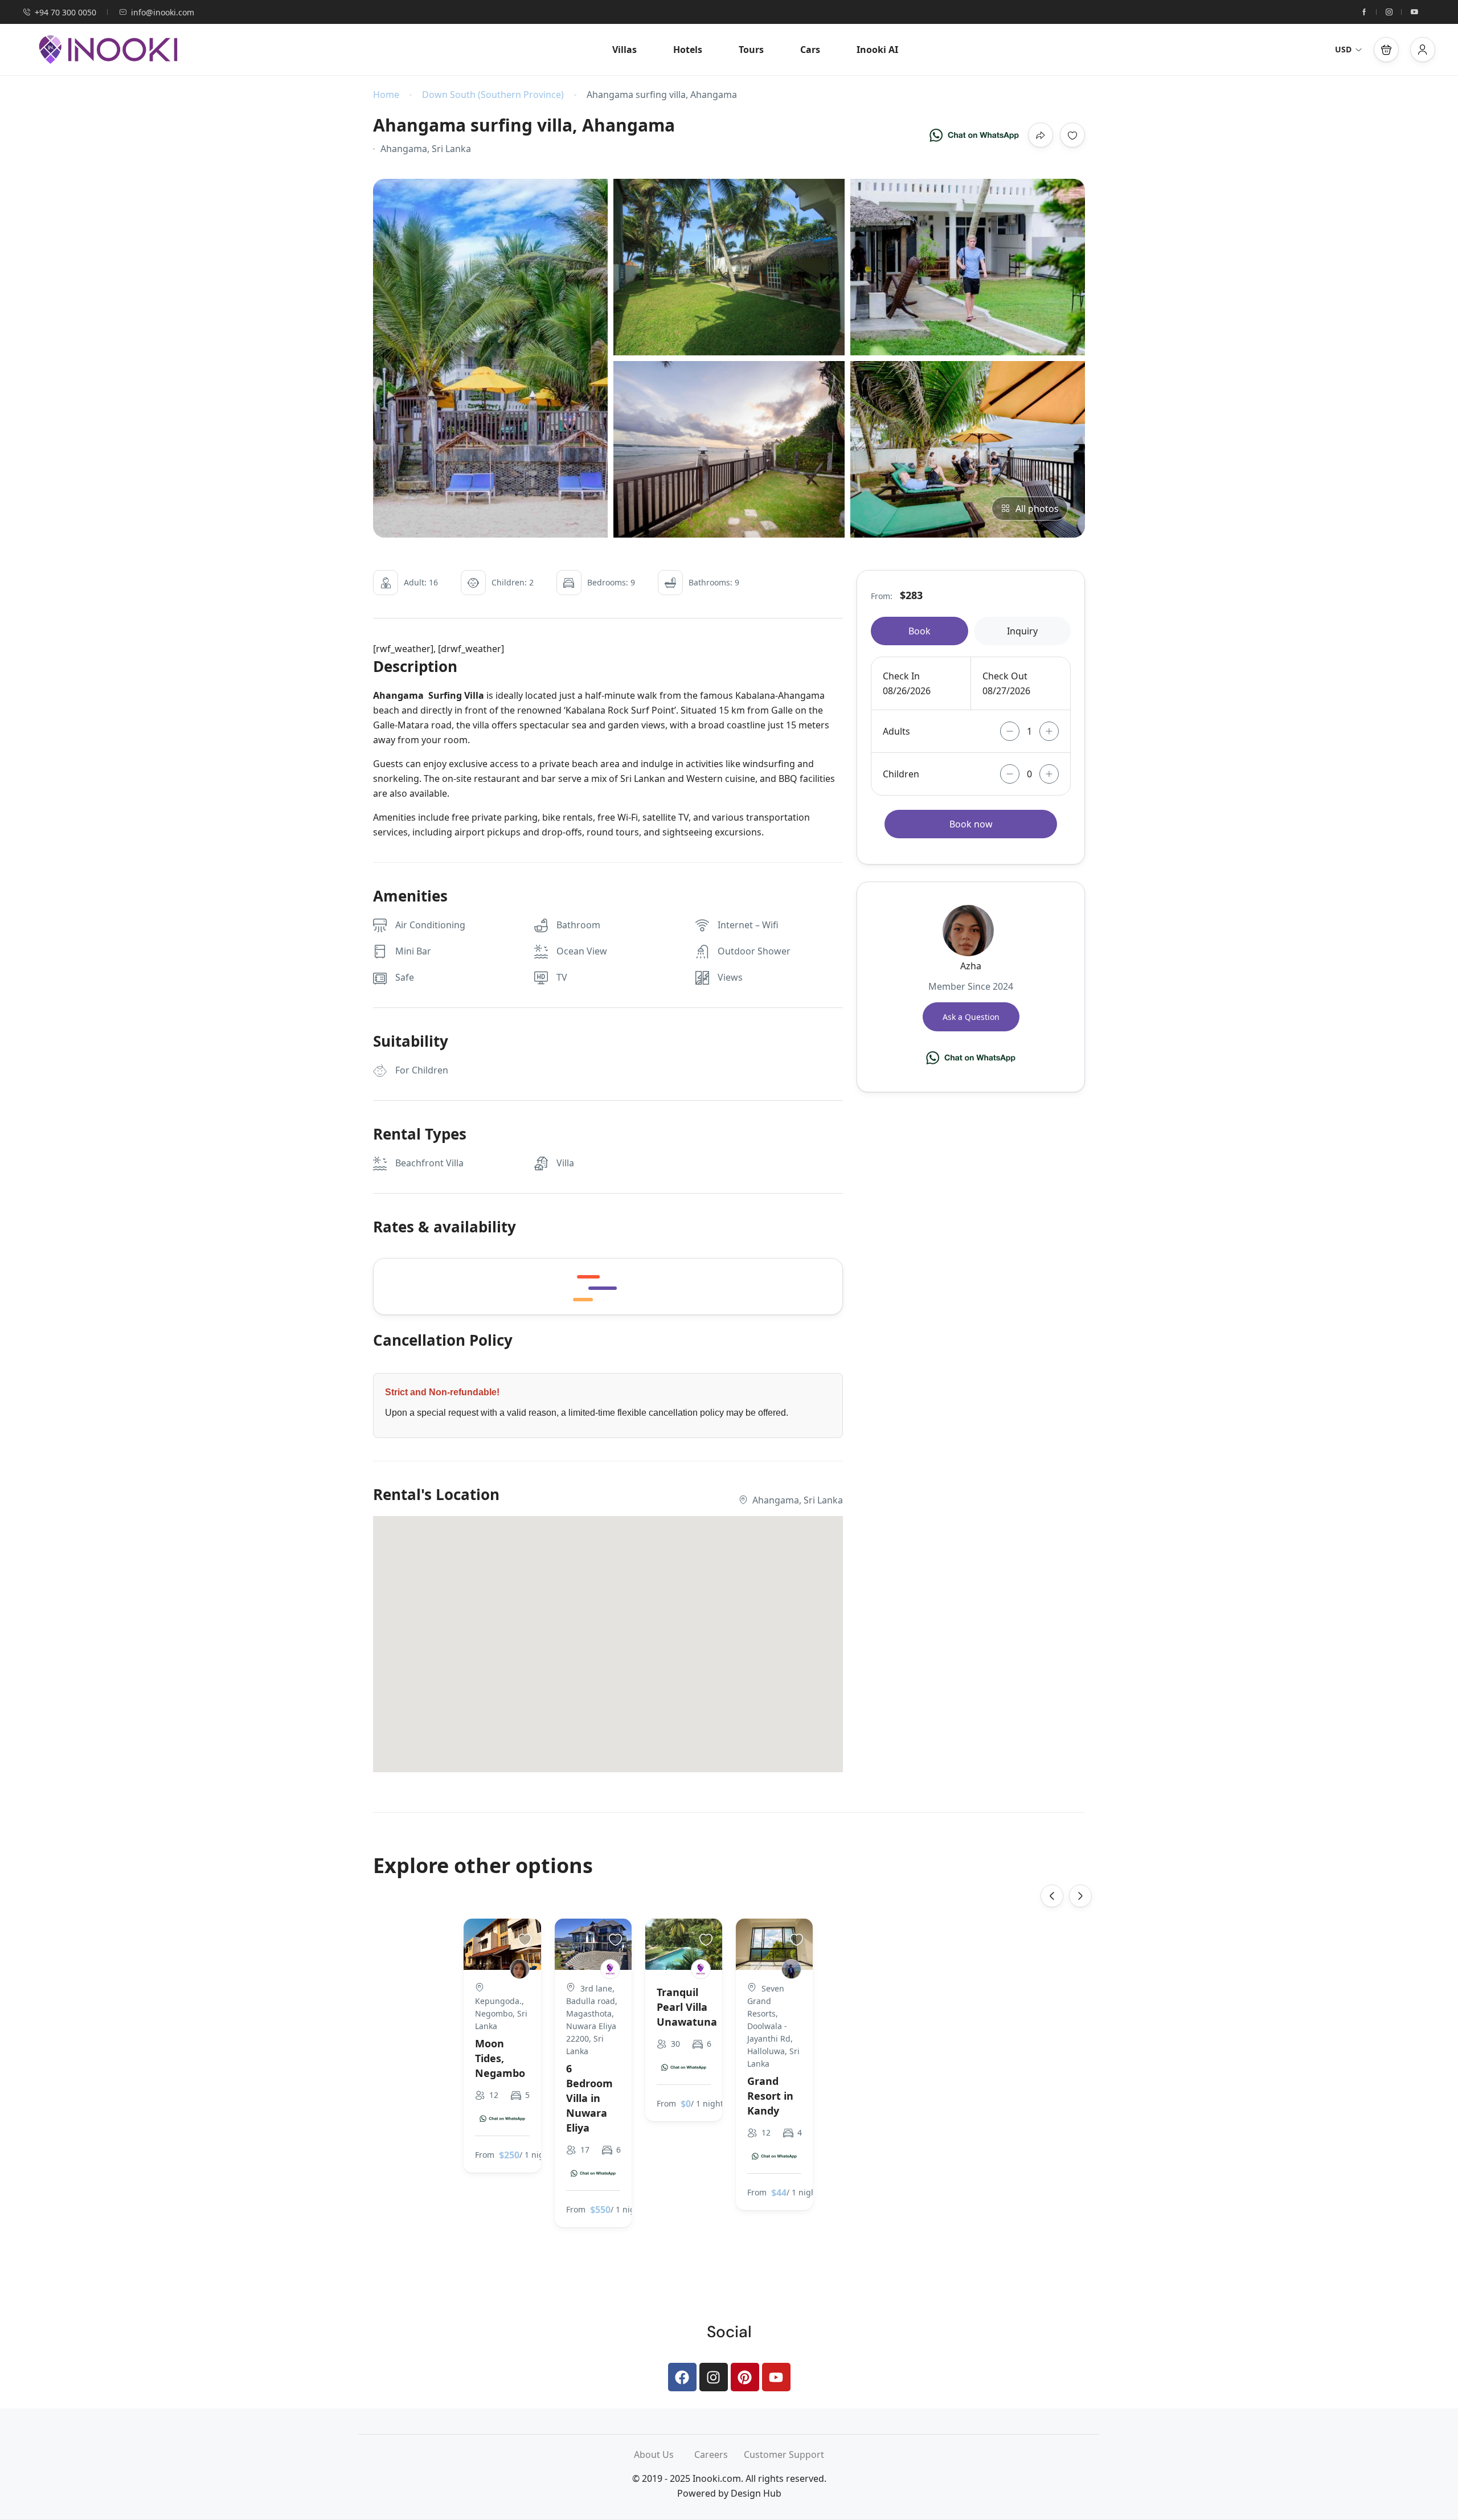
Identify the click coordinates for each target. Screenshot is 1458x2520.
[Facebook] (682, 2377)
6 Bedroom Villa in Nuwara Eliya (589, 2098)
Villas (624, 50)
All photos (1037, 509)
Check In (901, 676)
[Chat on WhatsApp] (974, 135)
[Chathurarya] (791, 1969)
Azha (971, 966)
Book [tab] (920, 631)
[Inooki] (610, 1969)
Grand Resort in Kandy (770, 2096)
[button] (1386, 50)
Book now (971, 824)
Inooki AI (877, 50)
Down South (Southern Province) (493, 95)
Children (901, 774)
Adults (896, 731)
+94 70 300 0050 (65, 12)
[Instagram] (714, 2377)
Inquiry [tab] (1022, 631)
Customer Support (784, 2455)
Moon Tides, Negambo (500, 2058)
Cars (810, 50)
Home (386, 95)
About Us (664, 2455)
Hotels (688, 50)
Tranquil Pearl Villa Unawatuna (687, 2007)
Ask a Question (971, 1017)
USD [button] (1343, 49)
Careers (719, 2455)
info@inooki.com (163, 12)
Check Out (1005, 676)
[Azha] (520, 1969)
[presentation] (1052, 1896)
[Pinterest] (745, 2377)
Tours (751, 50)
